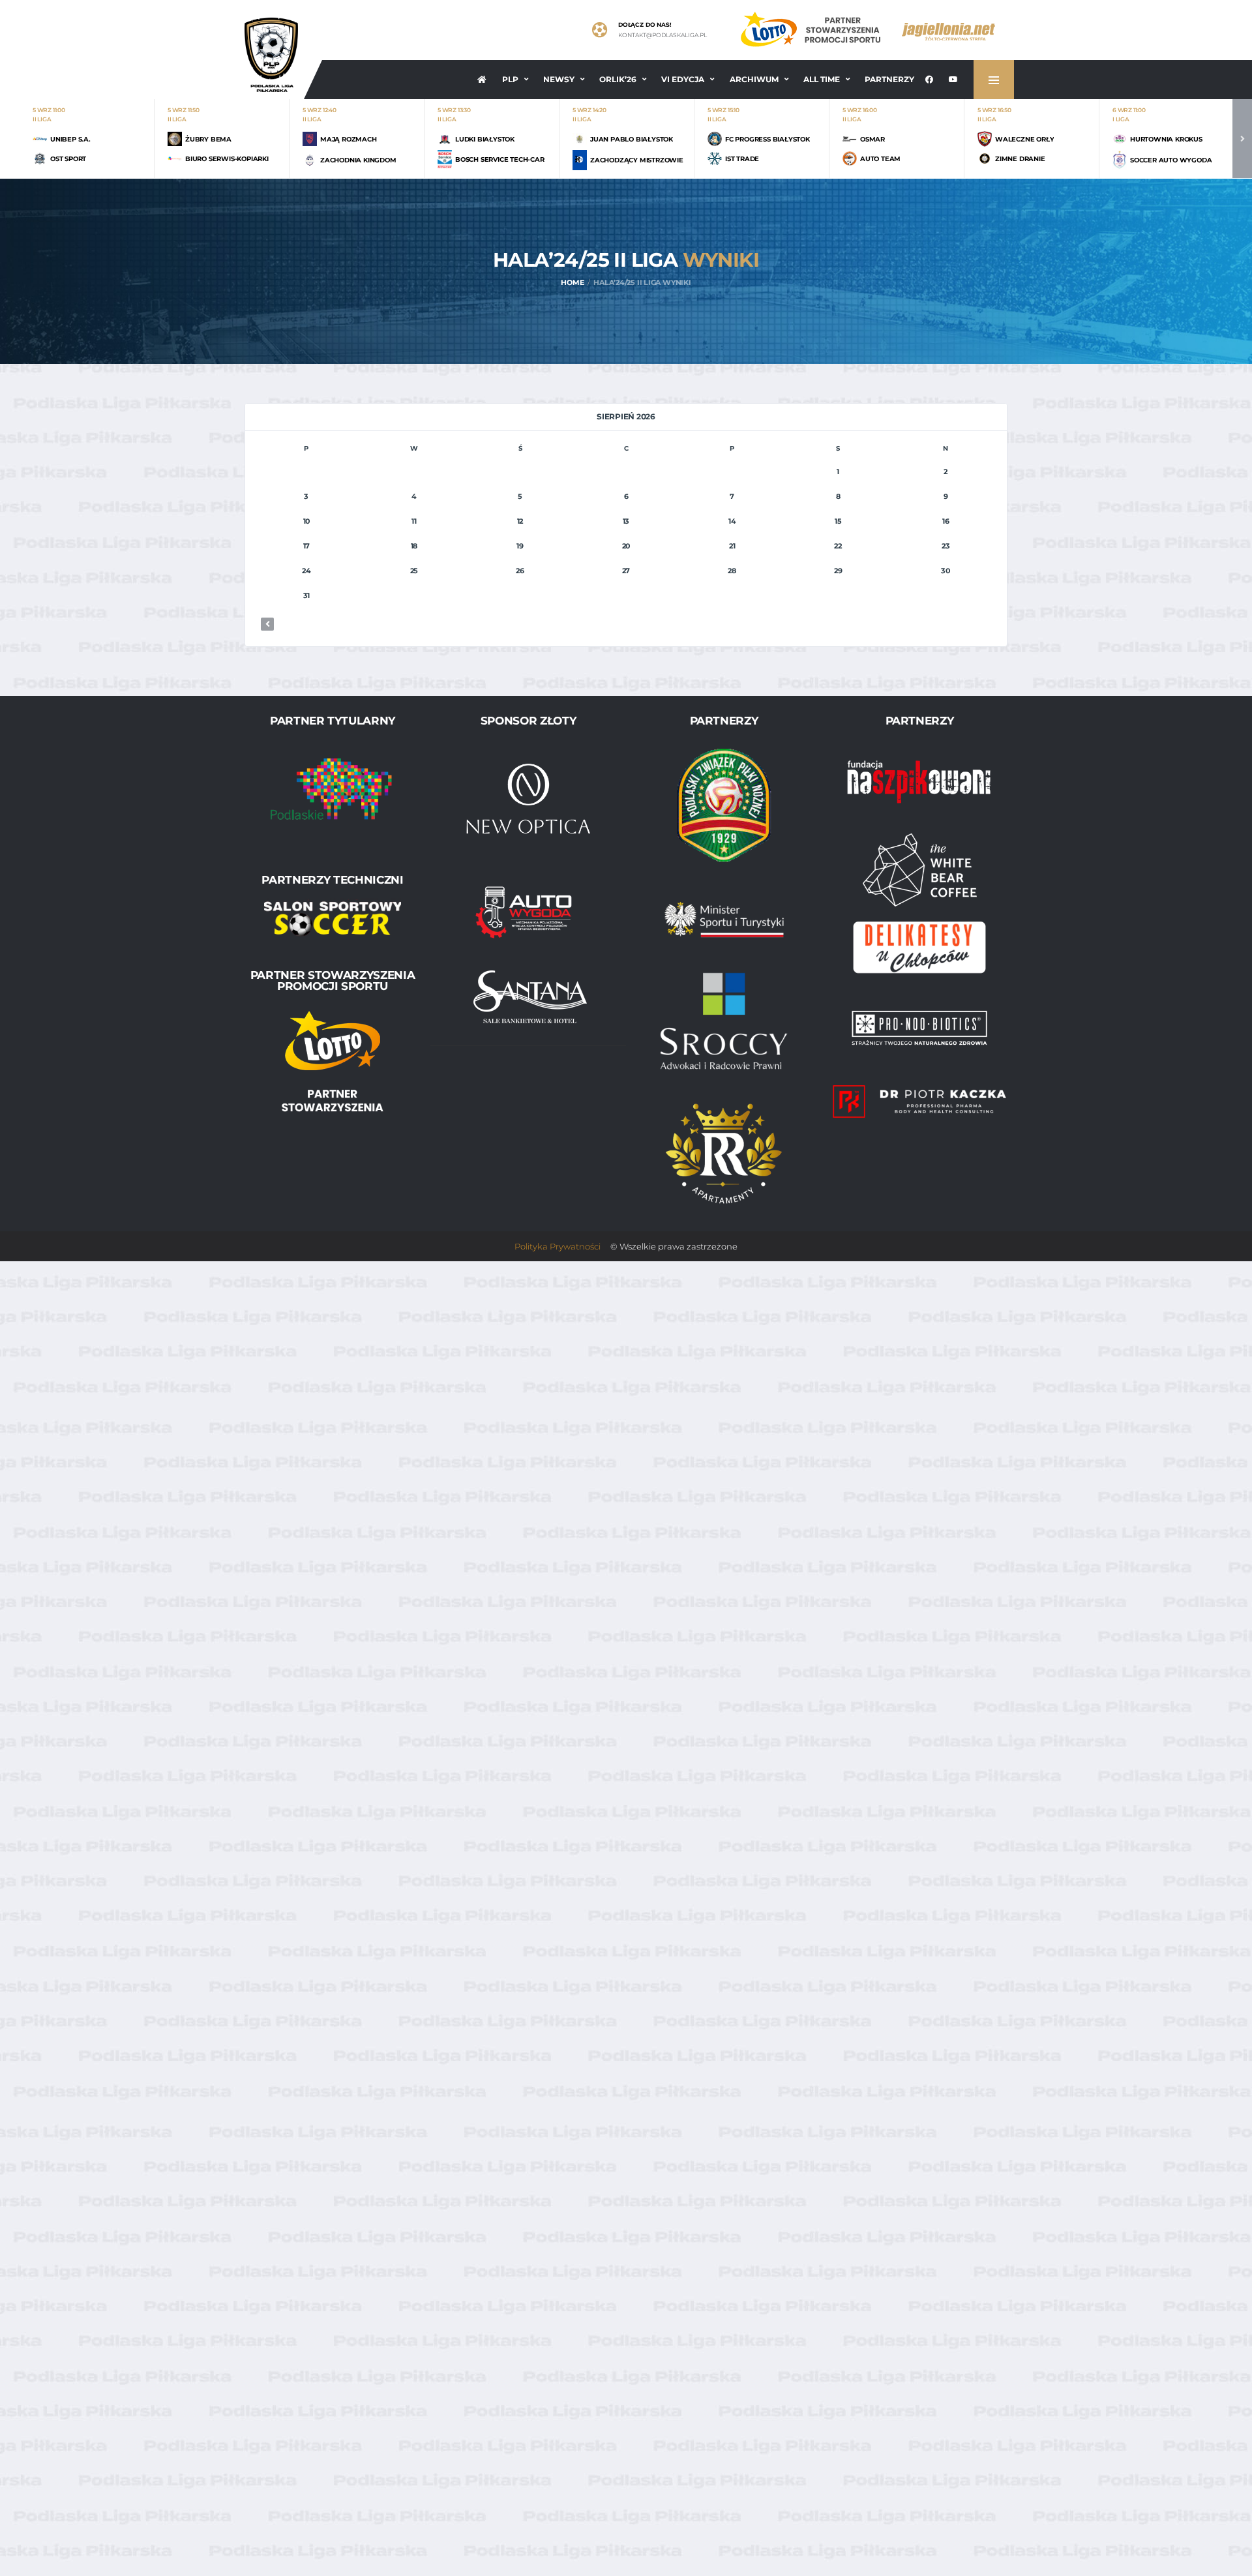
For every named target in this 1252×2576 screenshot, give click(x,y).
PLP (510, 79)
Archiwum (754, 79)
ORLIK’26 (618, 79)
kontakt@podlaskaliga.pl (663, 35)
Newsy (559, 79)
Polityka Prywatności (558, 1246)
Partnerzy (889, 79)
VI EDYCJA (683, 79)
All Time (822, 79)
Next (1242, 139)
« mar (267, 624)
